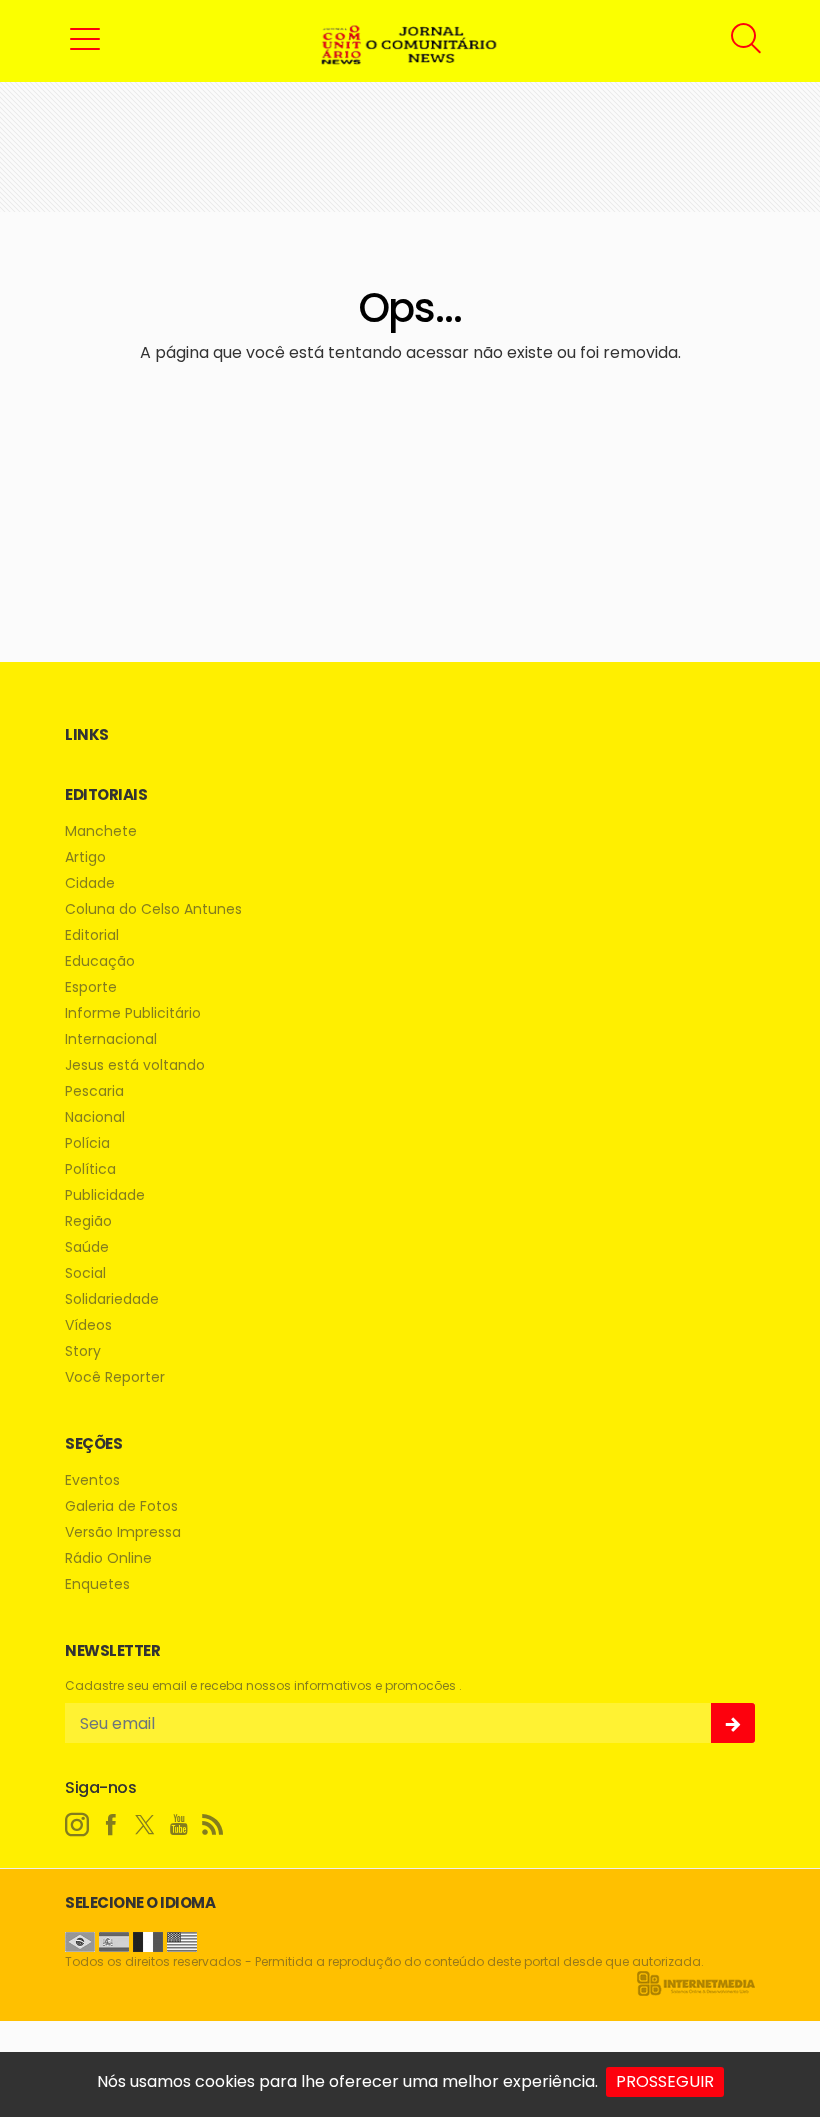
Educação (100, 961)
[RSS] (213, 1825)
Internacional (111, 1039)
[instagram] (77, 1825)
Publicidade (105, 1195)
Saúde (87, 1247)
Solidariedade (112, 1299)
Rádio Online (108, 1558)
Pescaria (94, 1091)
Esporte (91, 987)
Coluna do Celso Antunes (153, 909)
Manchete (101, 831)
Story (83, 1351)
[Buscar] (748, 38)
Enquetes (97, 1584)
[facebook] (111, 1825)
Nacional (95, 1117)
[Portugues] (80, 1940)
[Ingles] (182, 1940)
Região (88, 1221)
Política (90, 1169)
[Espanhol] (114, 1940)
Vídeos (88, 1325)
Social (85, 1273)
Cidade (90, 883)
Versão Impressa (123, 1532)
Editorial (92, 935)
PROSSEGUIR (665, 2081)
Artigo (85, 857)
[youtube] (179, 1825)
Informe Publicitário (133, 1013)
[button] (85, 38)
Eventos (92, 1480)
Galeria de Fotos (121, 1506)
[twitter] (145, 1825)
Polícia (87, 1143)
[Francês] (148, 1940)
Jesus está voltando (135, 1065)
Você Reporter (115, 1377)
